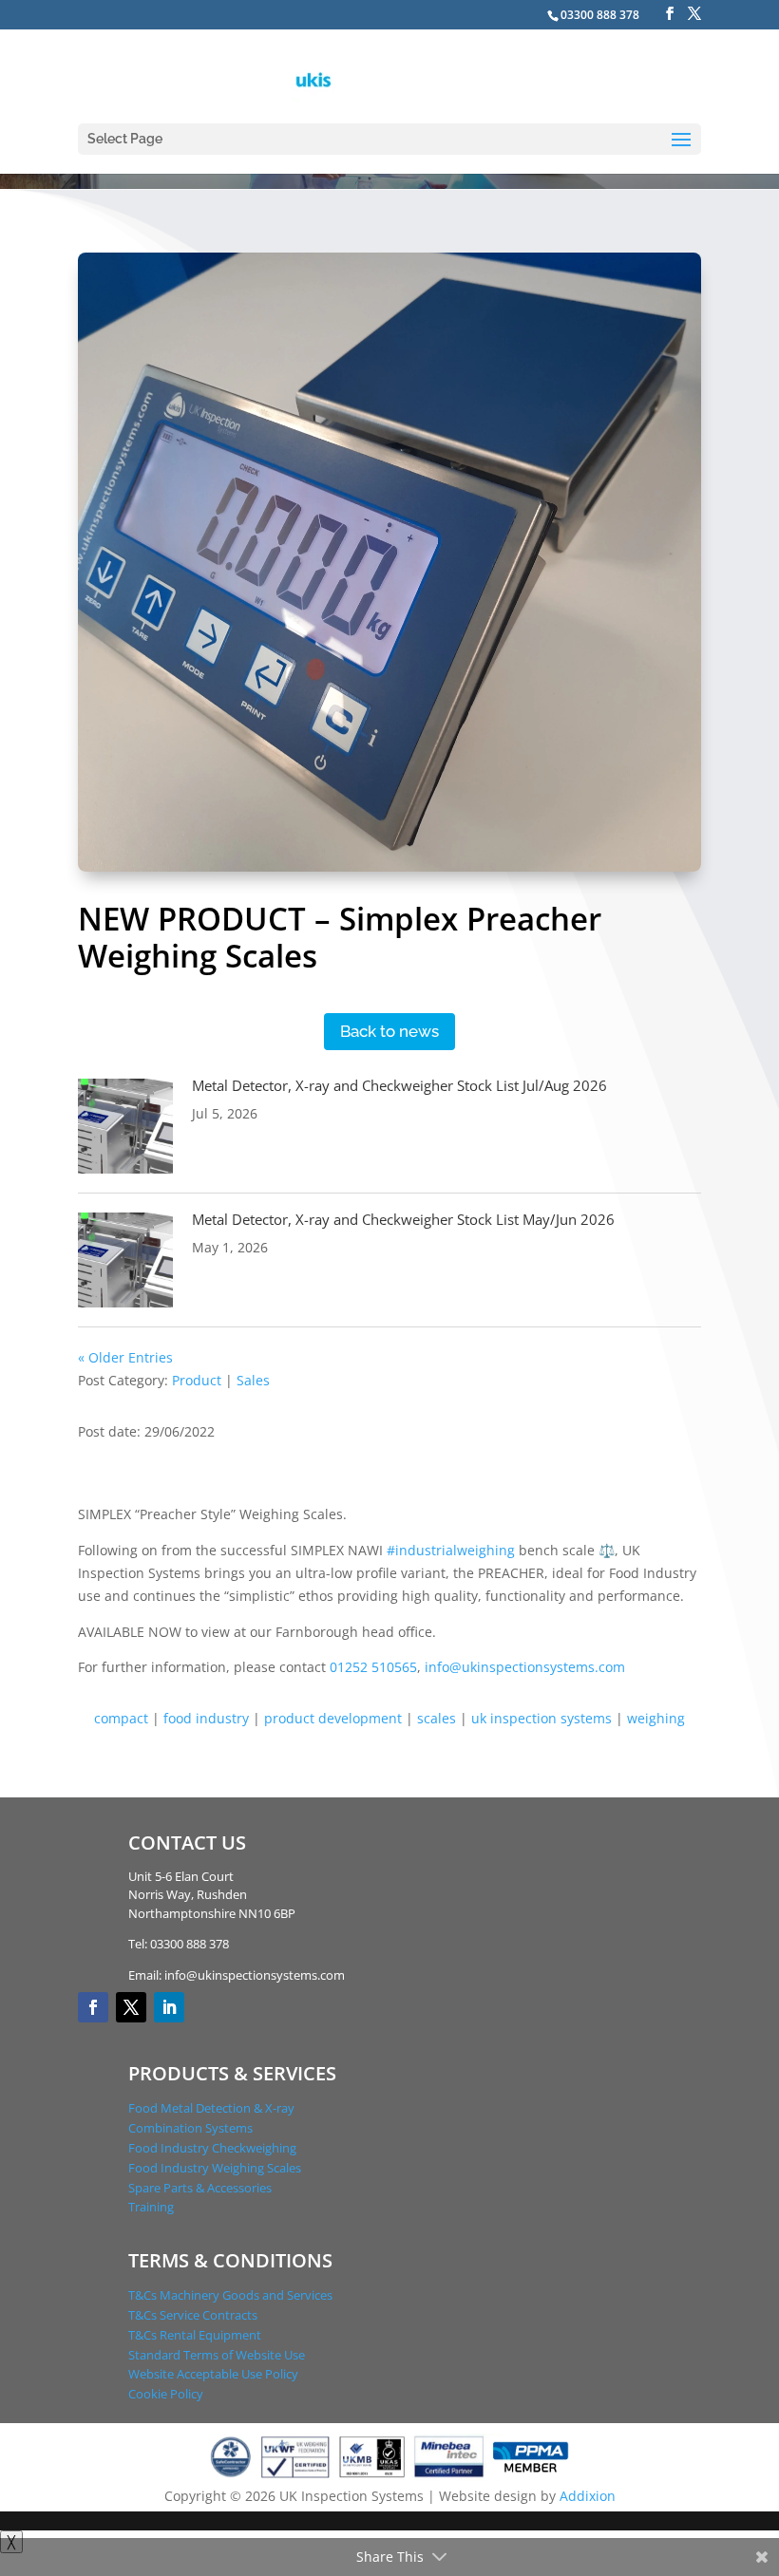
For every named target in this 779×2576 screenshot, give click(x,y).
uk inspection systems (541, 1718)
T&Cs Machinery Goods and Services (230, 2295)
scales (437, 1718)
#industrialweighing (451, 1550)
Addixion (588, 2496)
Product (197, 1380)
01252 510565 (373, 1667)
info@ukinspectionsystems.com (525, 1667)
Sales (253, 1380)
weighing (656, 1718)
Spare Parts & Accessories (200, 2188)
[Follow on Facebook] (93, 2007)
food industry (206, 1718)
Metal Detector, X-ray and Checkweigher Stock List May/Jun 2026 (403, 1219)
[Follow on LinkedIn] (169, 2007)
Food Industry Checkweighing (212, 2148)
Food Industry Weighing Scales (215, 2168)
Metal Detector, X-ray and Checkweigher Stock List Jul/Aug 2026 (399, 1085)
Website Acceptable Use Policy (213, 2374)
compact (121, 1718)
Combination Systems (190, 2128)
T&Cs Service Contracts (193, 2315)
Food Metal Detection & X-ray (211, 2108)
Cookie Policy (166, 2394)
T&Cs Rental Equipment (195, 2335)
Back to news (389, 1031)
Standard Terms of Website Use (217, 2355)
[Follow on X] (131, 2007)
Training (151, 2207)
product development (333, 1718)
